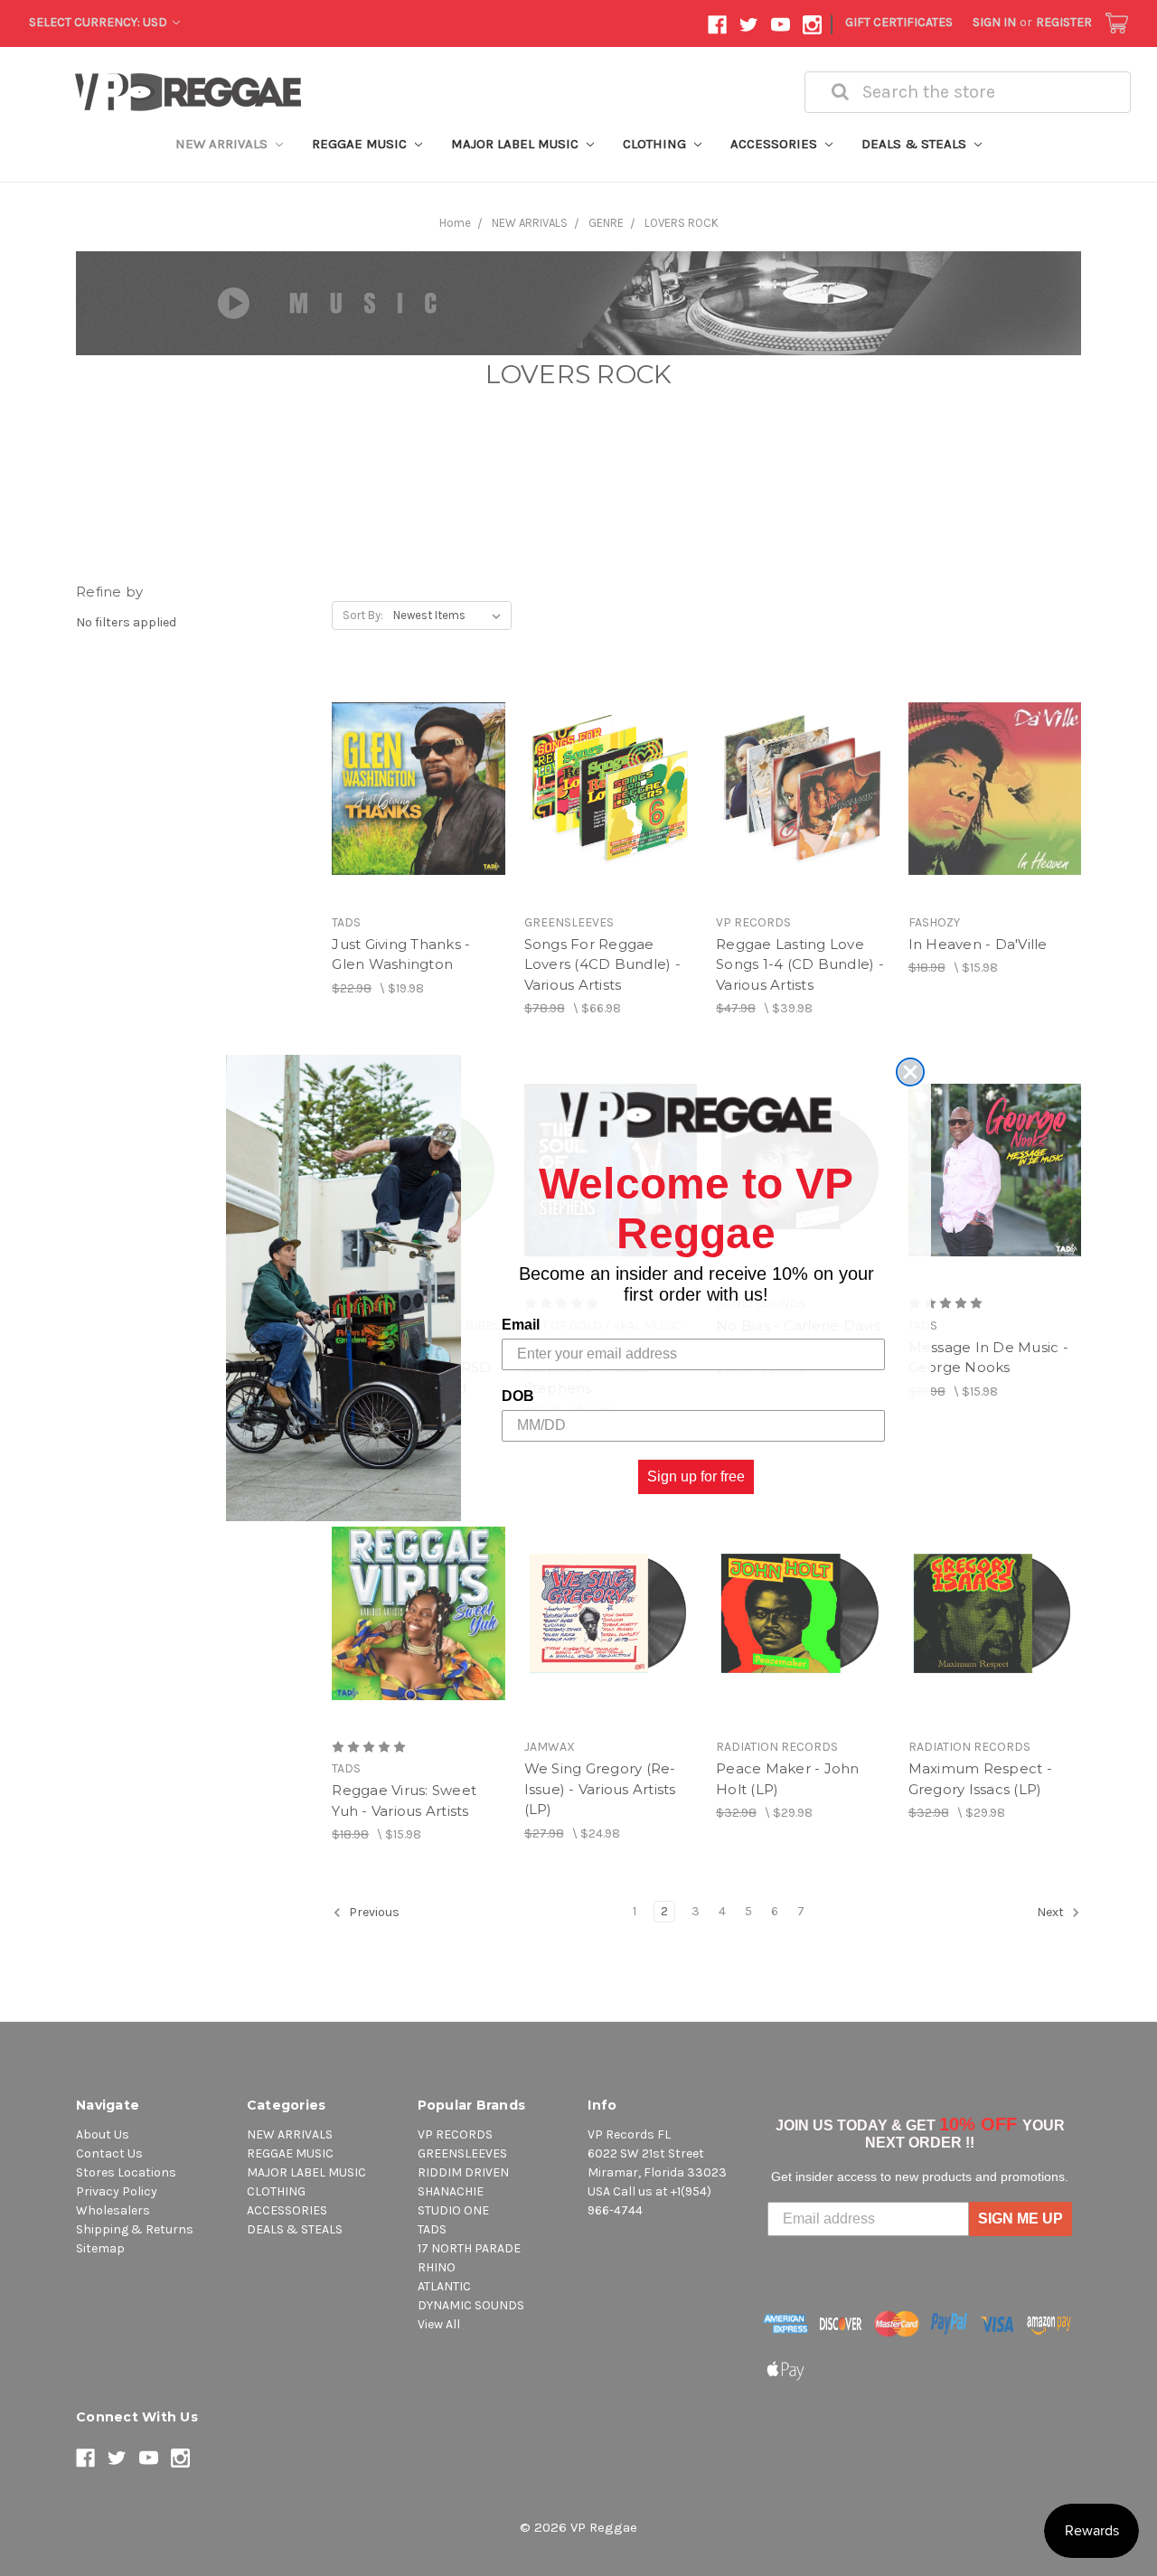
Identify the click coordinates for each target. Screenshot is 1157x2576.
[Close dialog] (910, 1072)
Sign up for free (696, 1476)
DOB (518, 1396)
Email (521, 1325)
